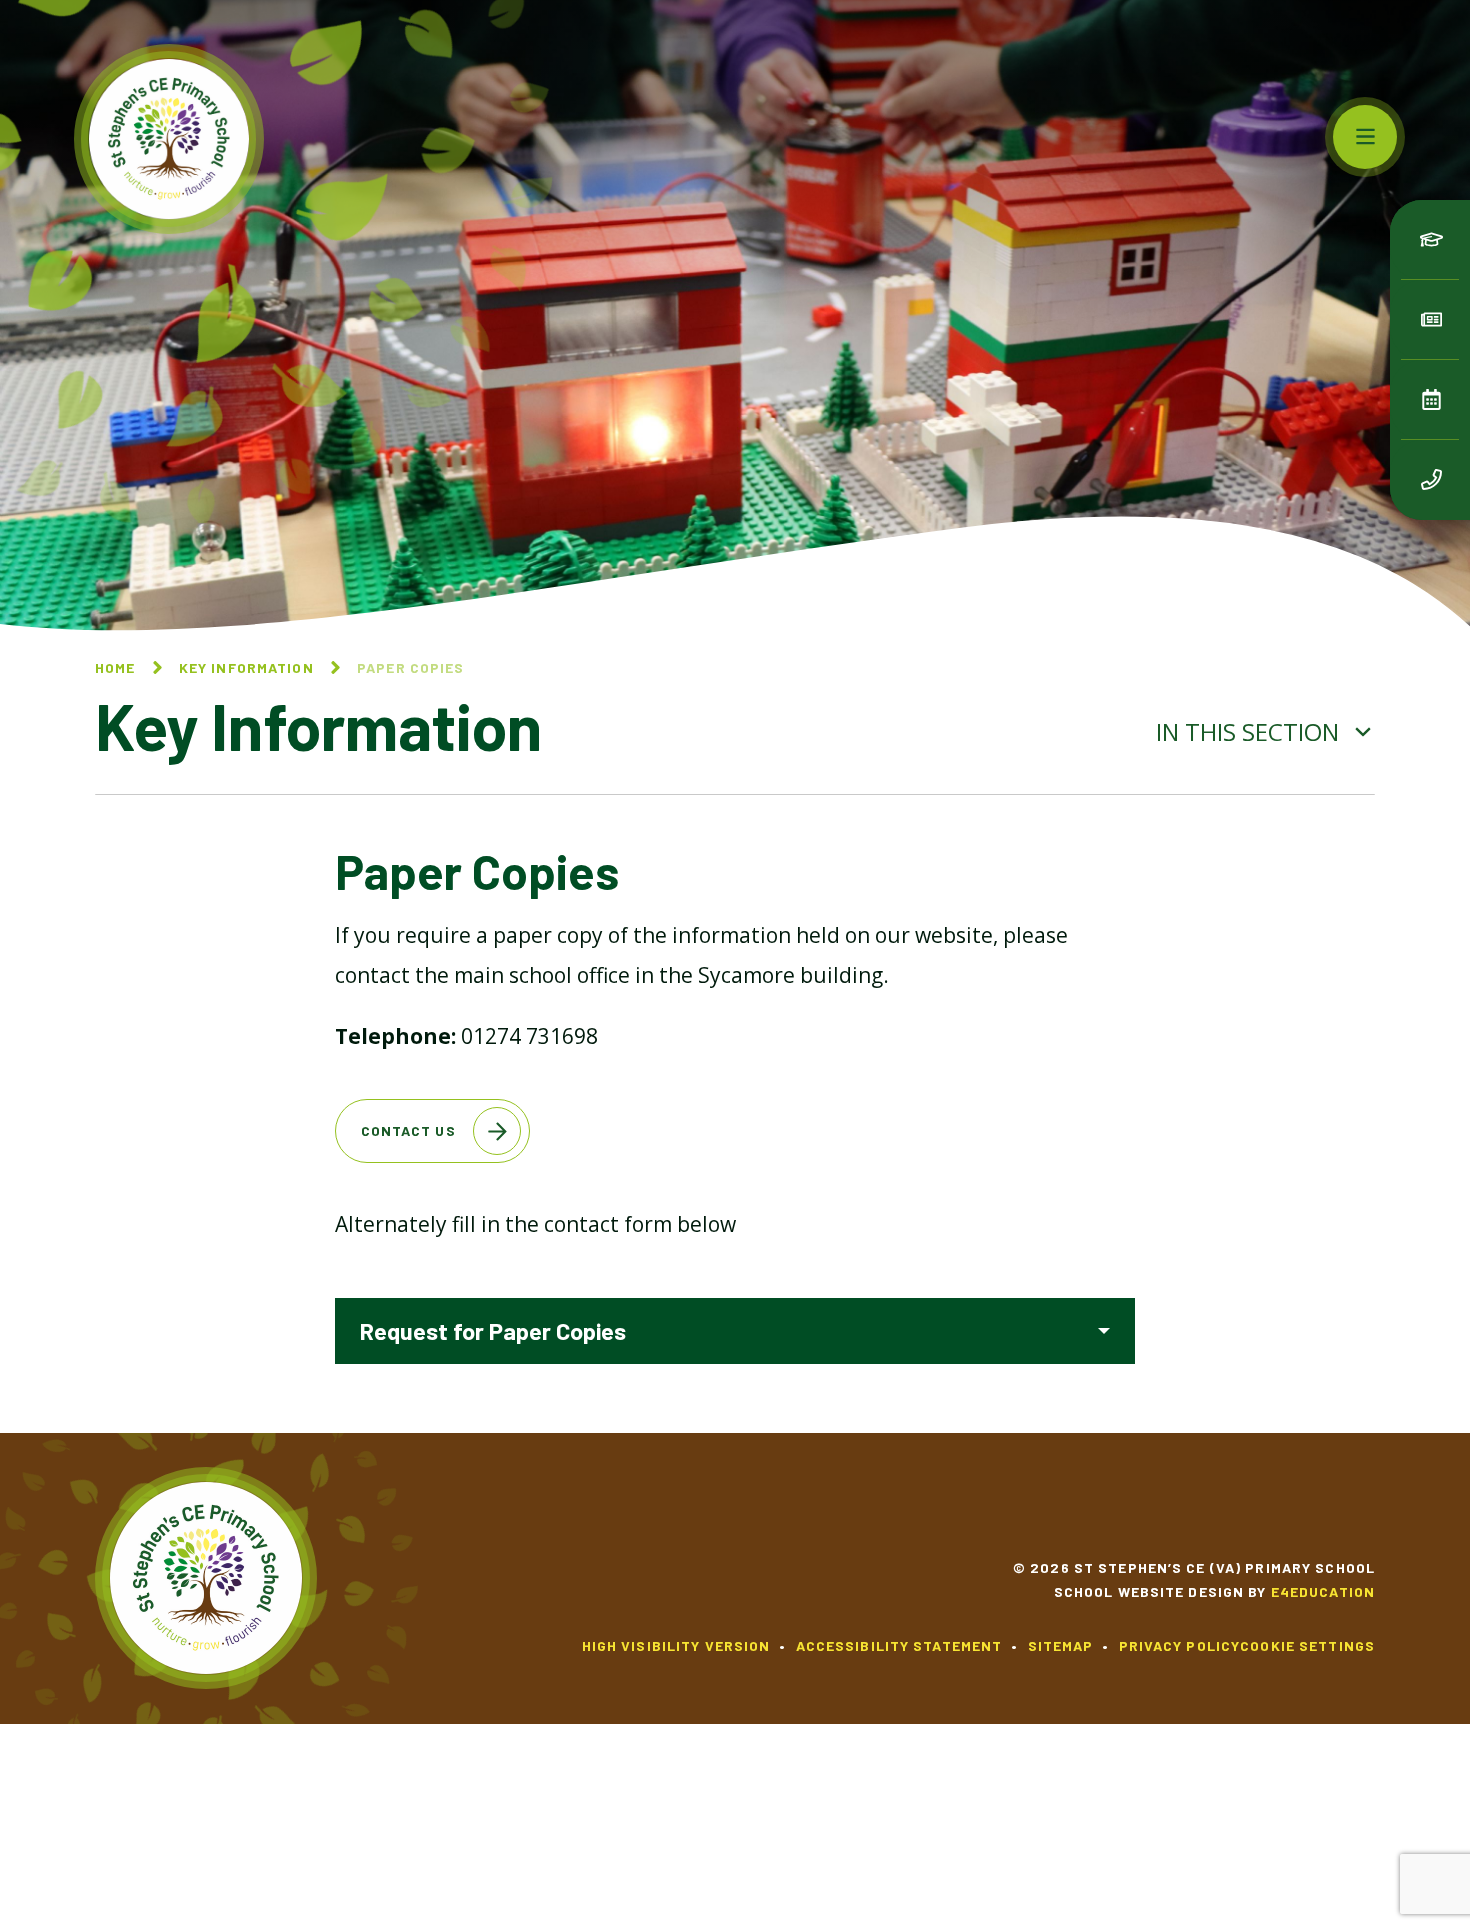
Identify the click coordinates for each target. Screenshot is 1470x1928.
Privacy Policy (1180, 1645)
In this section (1250, 731)
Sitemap (1061, 1645)
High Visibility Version (676, 1645)
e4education (1323, 1591)
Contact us (408, 1130)
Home (115, 667)
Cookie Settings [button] (1307, 1645)
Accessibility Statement (899, 1645)
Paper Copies (410, 667)
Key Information (246, 667)
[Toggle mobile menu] (1365, 137)
